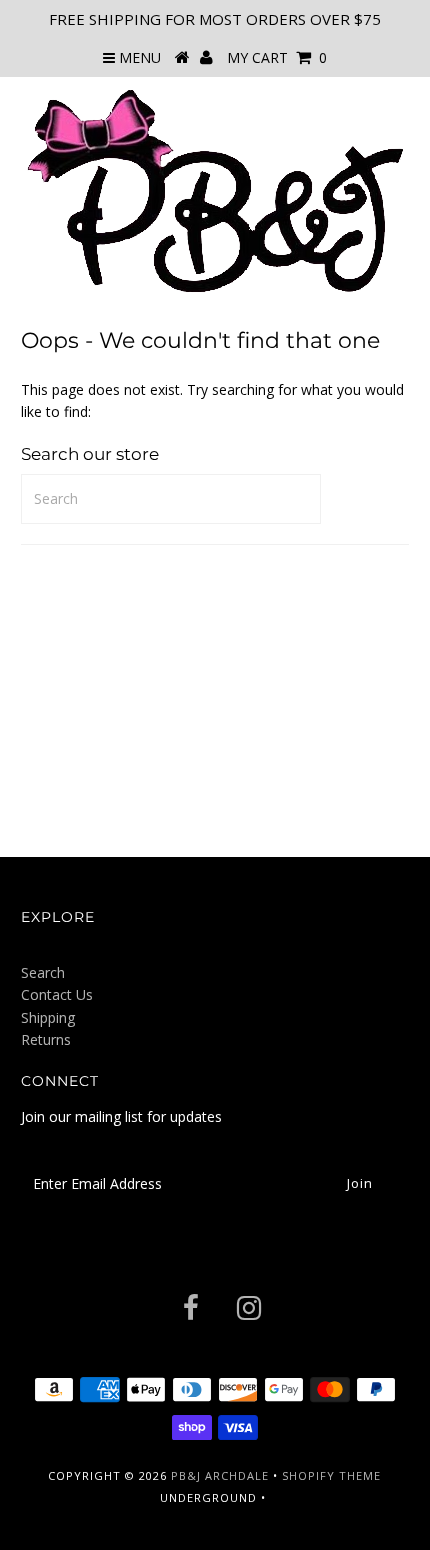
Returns (46, 1039)
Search (43, 972)
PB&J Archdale (220, 1475)
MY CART (277, 57)
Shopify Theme (331, 1475)
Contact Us (57, 994)
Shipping (48, 1017)
